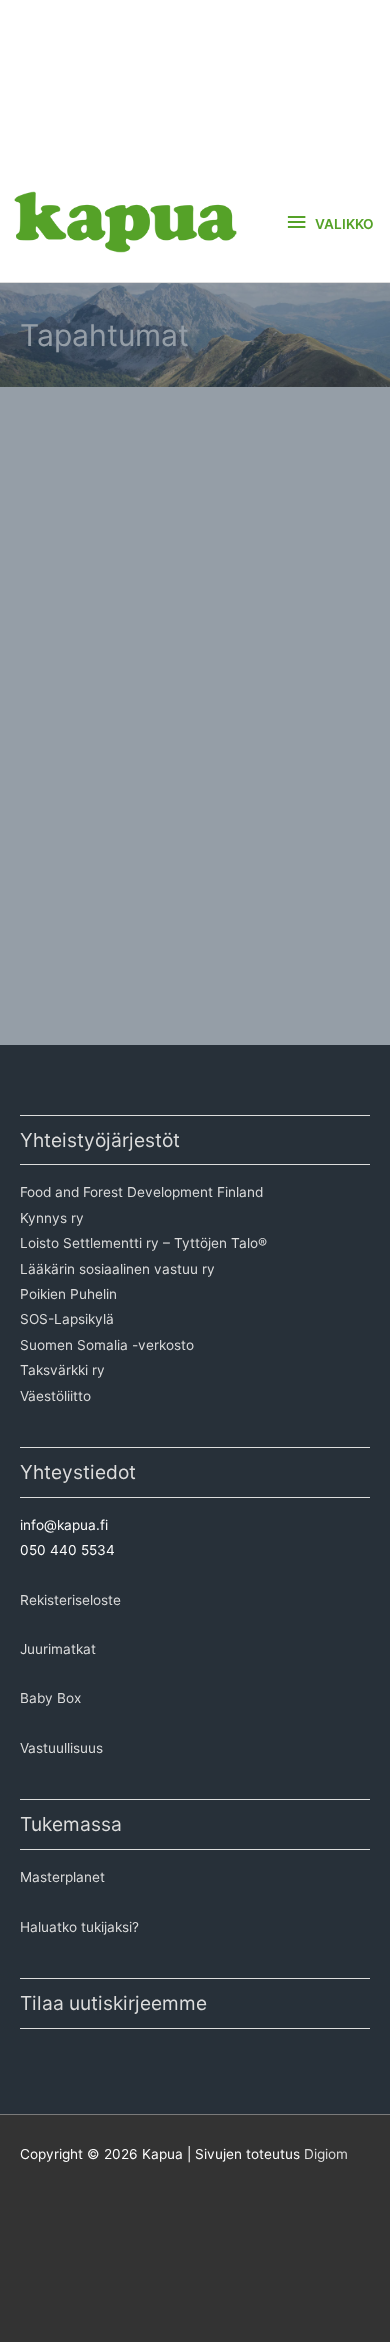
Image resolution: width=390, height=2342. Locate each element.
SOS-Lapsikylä (67, 1319)
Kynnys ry (52, 1218)
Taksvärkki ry (62, 1370)
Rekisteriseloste (70, 1600)
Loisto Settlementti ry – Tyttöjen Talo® (143, 1243)
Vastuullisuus (61, 1748)
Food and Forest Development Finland (141, 1192)
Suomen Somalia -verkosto (107, 1345)
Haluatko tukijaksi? (79, 1927)
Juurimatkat (58, 1649)
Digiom (326, 2154)
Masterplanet (62, 1877)
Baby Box (50, 1698)
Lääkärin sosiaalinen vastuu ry (117, 1269)
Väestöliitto (55, 1396)
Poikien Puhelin (68, 1294)
